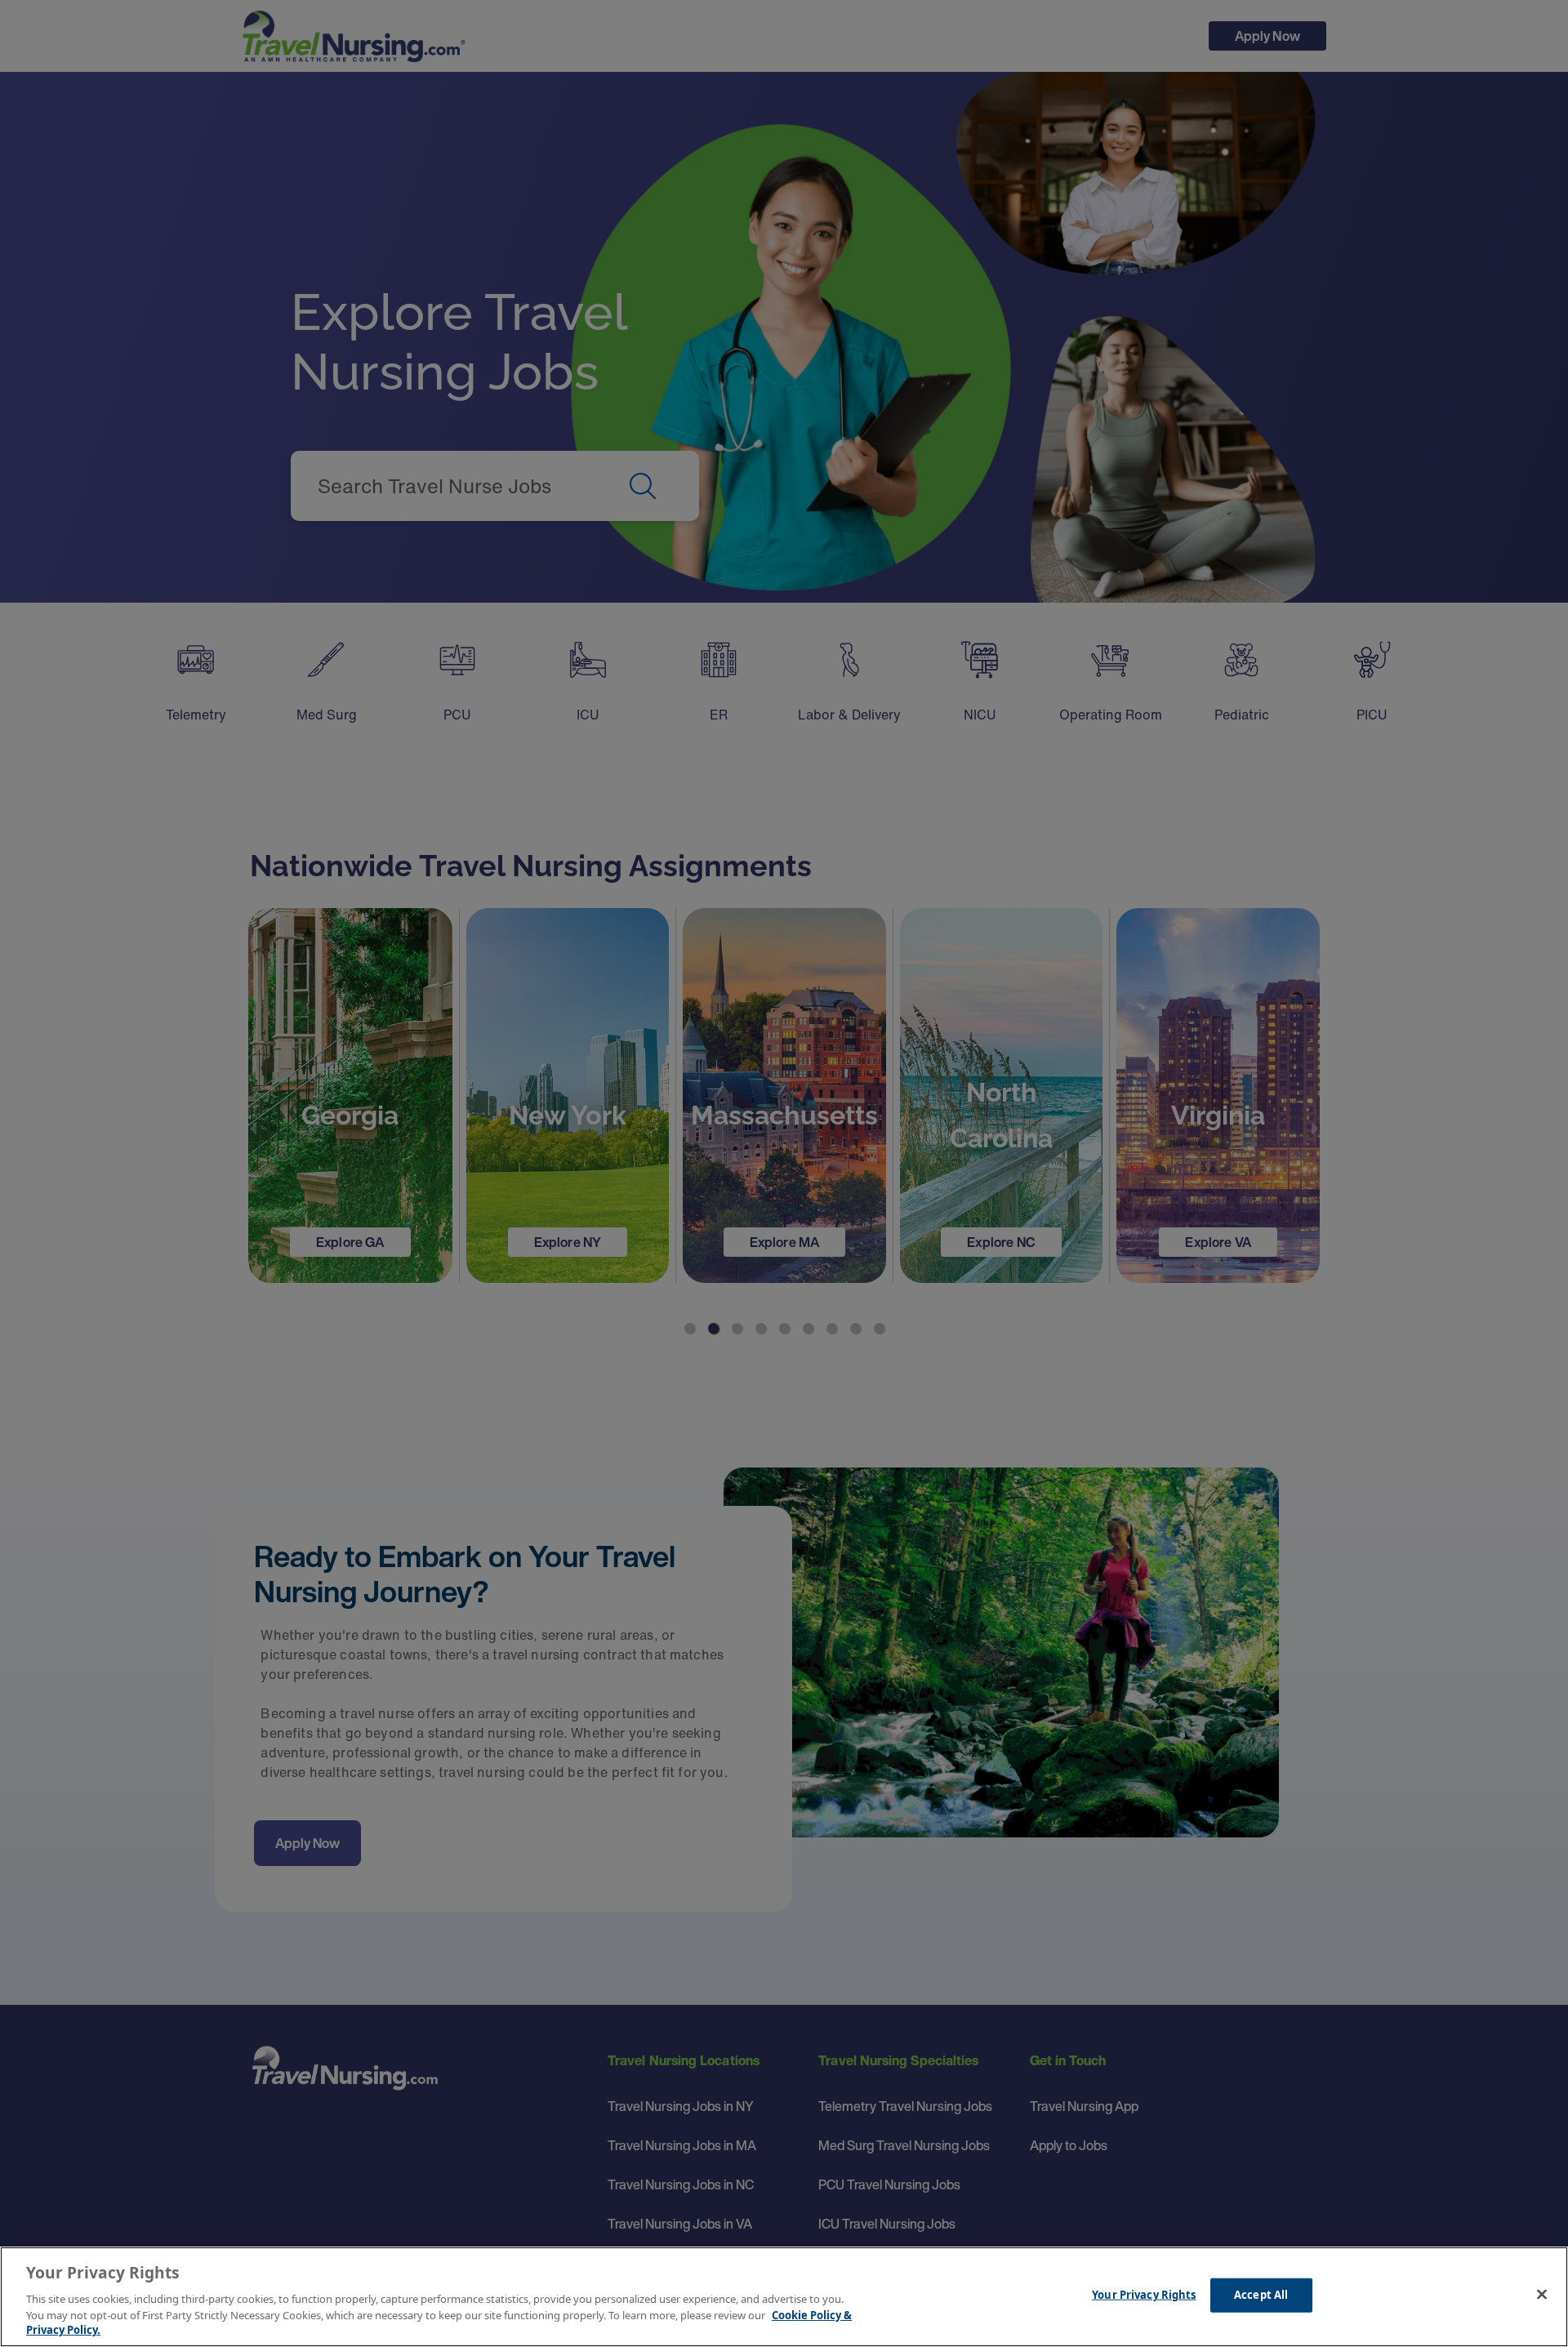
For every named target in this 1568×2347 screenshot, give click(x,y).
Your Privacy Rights (1144, 2295)
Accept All (1261, 2295)
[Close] (1542, 2295)
